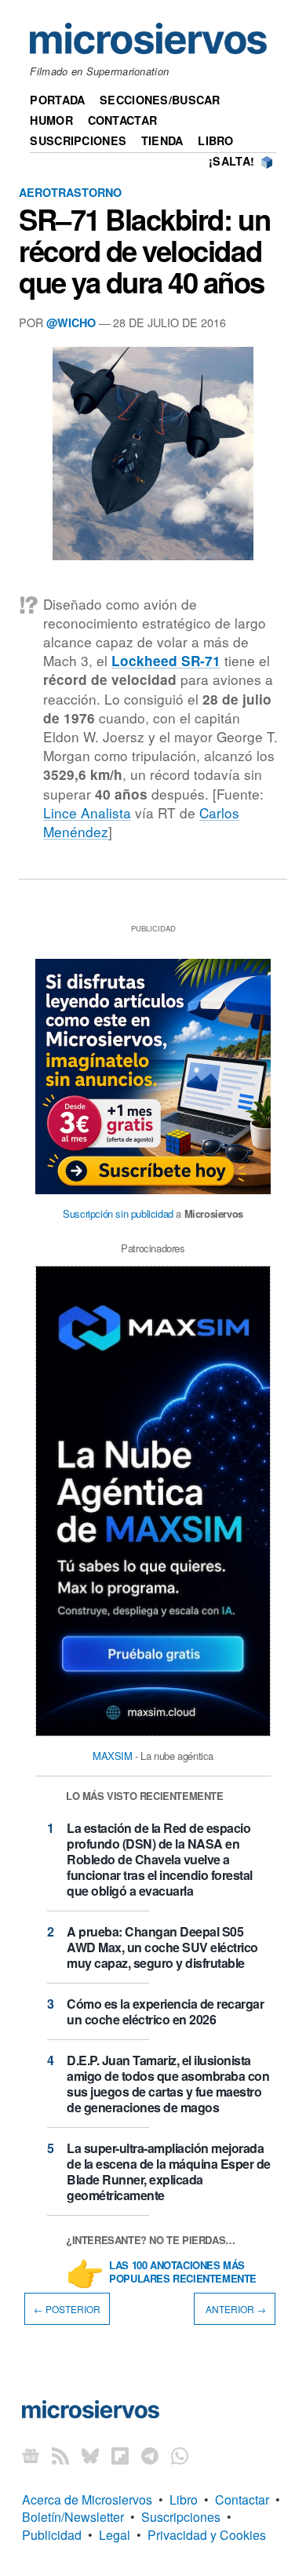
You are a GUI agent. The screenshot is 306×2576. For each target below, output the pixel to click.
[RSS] (60, 2456)
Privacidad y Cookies (207, 2535)
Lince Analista (87, 813)
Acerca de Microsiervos (87, 2499)
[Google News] (31, 2456)
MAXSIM (113, 1756)
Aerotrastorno (70, 192)
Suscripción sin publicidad (118, 1213)
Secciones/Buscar (160, 100)
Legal (115, 2535)
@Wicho (71, 322)
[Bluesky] (90, 2456)
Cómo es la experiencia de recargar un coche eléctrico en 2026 (165, 2011)
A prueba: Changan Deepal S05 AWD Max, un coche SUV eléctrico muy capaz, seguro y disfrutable (162, 1947)
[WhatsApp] (180, 2456)
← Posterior (67, 2309)
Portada (57, 100)
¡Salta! (231, 161)
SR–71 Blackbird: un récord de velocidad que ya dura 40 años (144, 250)
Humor (51, 120)
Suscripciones (78, 140)
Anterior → (235, 2309)
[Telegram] (150, 2456)
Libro (215, 140)
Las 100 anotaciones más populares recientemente (183, 2272)
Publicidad (52, 2535)
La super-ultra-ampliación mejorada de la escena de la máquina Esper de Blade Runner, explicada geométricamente (169, 2172)
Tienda (162, 140)
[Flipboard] (120, 2456)
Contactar (123, 120)
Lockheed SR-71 (166, 661)
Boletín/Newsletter (73, 2517)
